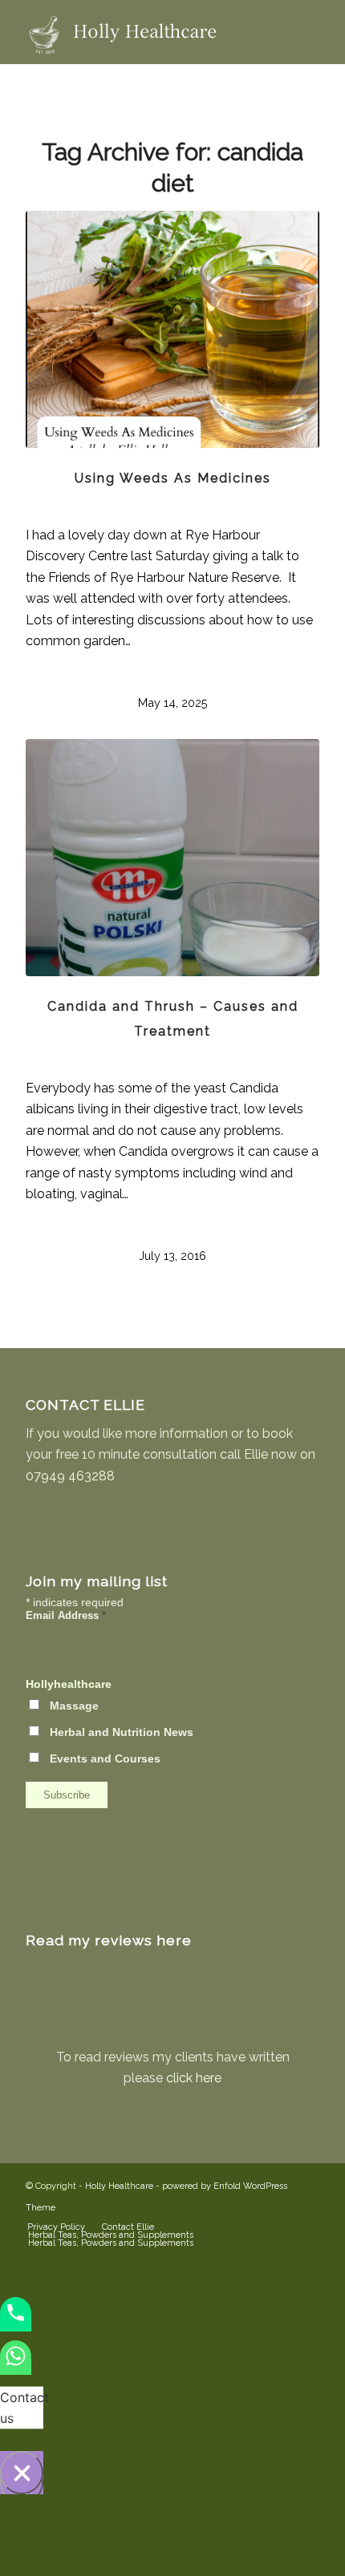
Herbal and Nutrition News (122, 1732)
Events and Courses (105, 1759)
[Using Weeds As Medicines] (172, 329)
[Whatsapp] (16, 2367)
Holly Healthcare (119, 2186)
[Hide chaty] (22, 2473)
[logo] (143, 32)
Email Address (66, 1615)
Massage (74, 1706)
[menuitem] (56, 2227)
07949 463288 (70, 1476)
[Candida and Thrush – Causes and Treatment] (172, 858)
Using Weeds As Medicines (173, 478)
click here (194, 2078)
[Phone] (16, 2324)
